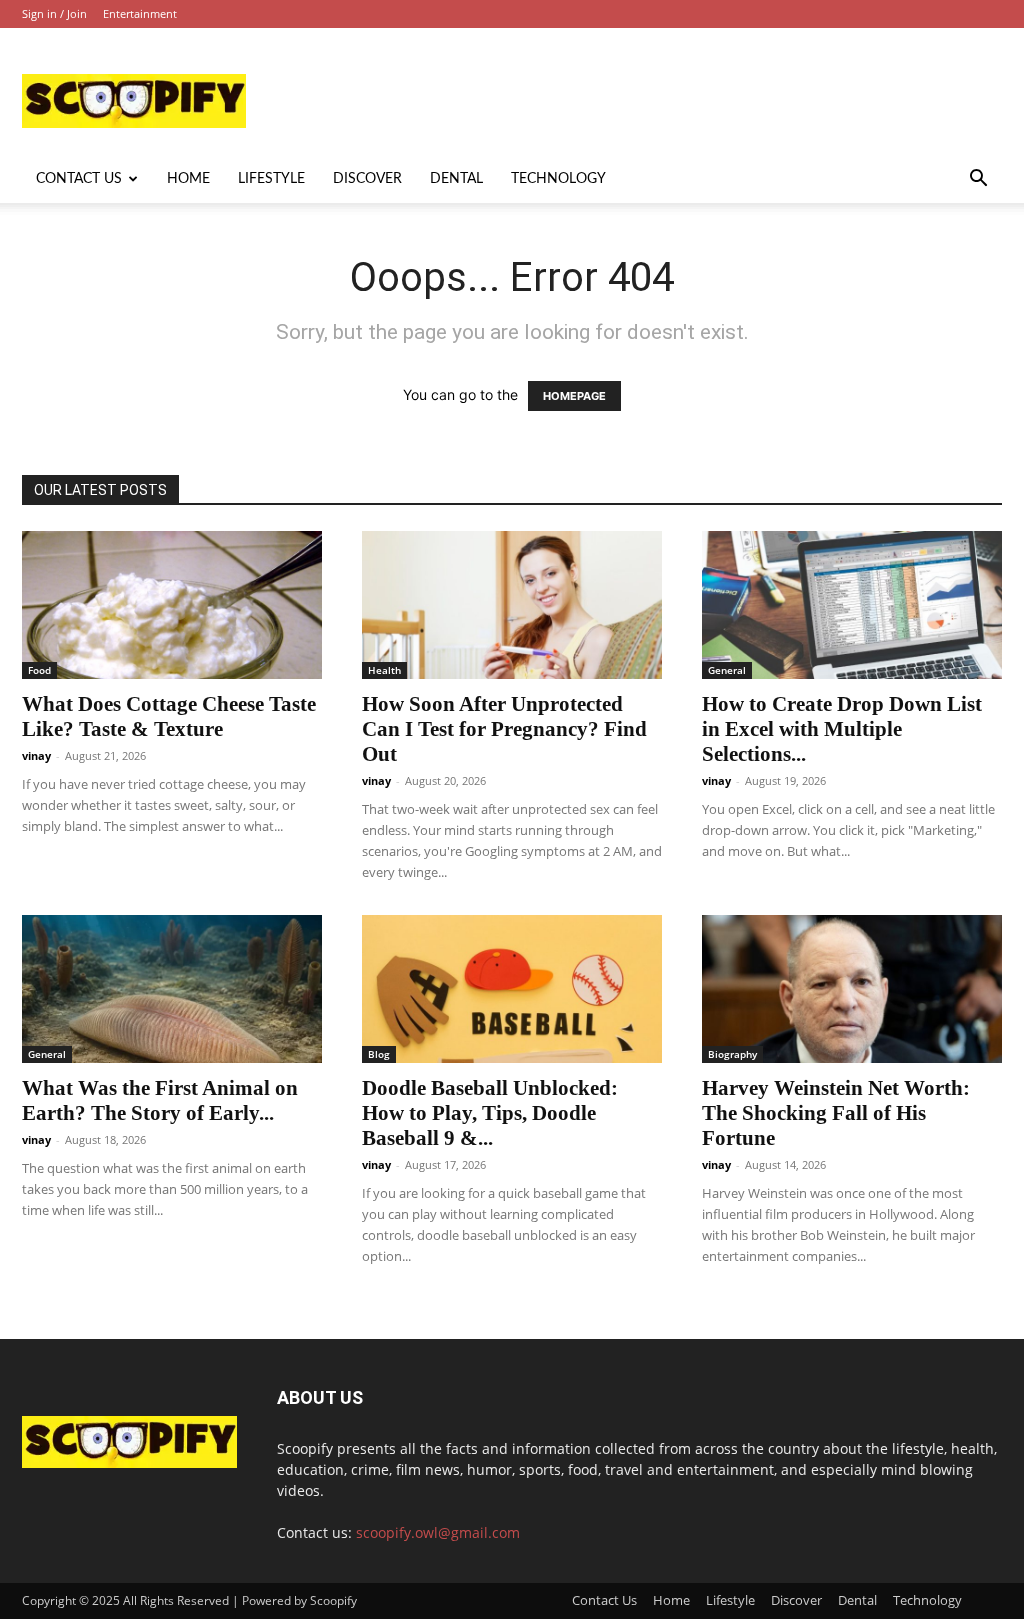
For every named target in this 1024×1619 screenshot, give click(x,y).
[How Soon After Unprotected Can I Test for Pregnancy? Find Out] (512, 605)
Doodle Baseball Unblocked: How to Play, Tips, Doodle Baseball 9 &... (490, 1113)
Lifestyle (271, 179)
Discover (367, 179)
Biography (732, 1054)
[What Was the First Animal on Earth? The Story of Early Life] (172, 989)
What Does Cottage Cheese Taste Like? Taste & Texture (169, 716)
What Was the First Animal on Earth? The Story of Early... (160, 1100)
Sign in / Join (54, 13)
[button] (978, 180)
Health (384, 670)
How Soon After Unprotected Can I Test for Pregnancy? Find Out (504, 729)
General (727, 670)
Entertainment (140, 13)
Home (188, 179)
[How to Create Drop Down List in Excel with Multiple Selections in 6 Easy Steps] (852, 605)
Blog (379, 1054)
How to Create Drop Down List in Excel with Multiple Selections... (842, 729)
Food (39, 670)
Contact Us (79, 179)
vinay (36, 755)
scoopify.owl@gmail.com (438, 1532)
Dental (456, 179)
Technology (558, 179)
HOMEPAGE (574, 396)
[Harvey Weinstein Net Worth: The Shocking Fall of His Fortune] (852, 989)
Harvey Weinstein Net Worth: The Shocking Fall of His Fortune (836, 1113)
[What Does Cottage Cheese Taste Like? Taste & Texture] (172, 605)
